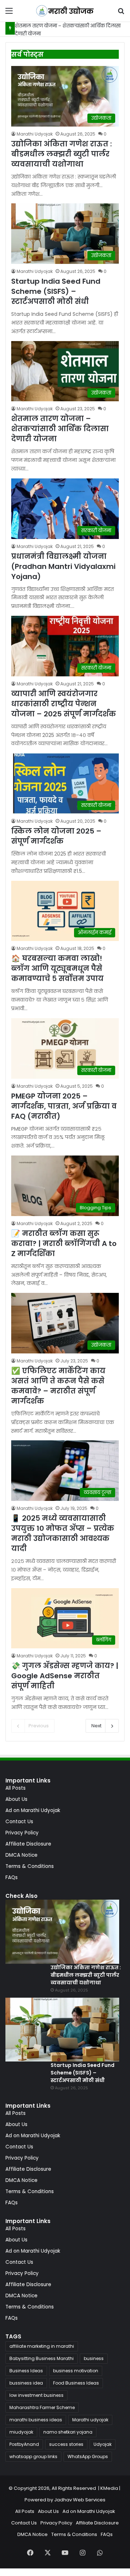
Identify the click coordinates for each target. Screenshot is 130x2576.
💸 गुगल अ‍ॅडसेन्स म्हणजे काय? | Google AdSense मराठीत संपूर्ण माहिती (65, 1676)
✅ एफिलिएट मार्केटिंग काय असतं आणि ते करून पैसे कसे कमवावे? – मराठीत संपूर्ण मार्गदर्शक (58, 1386)
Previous (39, 1726)
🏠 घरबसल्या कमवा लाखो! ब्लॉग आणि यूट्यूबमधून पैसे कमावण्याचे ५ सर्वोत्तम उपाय (57, 968)
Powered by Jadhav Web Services (65, 2500)
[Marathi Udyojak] (65, 11)
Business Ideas (26, 2371)
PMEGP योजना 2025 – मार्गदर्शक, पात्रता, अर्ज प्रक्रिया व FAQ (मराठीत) (64, 1106)
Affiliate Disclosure (28, 1844)
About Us (16, 1799)
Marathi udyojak (90, 2420)
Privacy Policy (22, 1833)
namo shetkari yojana (68, 2432)
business (94, 2358)
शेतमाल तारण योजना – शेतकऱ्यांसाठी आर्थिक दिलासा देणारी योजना (60, 429)
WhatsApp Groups (88, 2456)
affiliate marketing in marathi (42, 2346)
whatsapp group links (33, 2456)
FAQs (12, 1877)
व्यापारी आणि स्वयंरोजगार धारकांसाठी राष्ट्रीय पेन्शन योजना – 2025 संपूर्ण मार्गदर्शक (64, 704)
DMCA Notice (21, 1855)
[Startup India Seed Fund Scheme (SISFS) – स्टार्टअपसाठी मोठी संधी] (62, 2030)
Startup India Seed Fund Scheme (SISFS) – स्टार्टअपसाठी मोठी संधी (56, 291)
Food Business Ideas (76, 2383)
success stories (66, 2444)
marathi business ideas (36, 2420)
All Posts (16, 1788)
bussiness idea (26, 2383)
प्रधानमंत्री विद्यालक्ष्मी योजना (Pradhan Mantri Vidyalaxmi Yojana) (63, 566)
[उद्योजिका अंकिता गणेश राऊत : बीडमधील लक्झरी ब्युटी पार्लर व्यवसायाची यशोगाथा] (62, 1932)
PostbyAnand (24, 2444)
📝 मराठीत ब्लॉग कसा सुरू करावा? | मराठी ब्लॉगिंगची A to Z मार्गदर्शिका (64, 1243)
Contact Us (19, 1822)
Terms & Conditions (30, 1866)
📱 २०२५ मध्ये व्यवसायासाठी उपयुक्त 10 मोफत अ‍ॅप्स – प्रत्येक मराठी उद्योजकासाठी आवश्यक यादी (63, 1533)
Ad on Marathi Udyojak (33, 1810)
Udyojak (103, 2444)
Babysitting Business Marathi (42, 2358)
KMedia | (111, 2488)
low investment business (36, 2395)
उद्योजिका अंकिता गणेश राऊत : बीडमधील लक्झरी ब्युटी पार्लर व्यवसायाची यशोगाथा (62, 154)
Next (96, 1726)
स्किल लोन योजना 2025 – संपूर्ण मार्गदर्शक (56, 836)
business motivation (76, 2371)
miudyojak (21, 2432)
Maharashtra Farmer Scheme (42, 2407)
